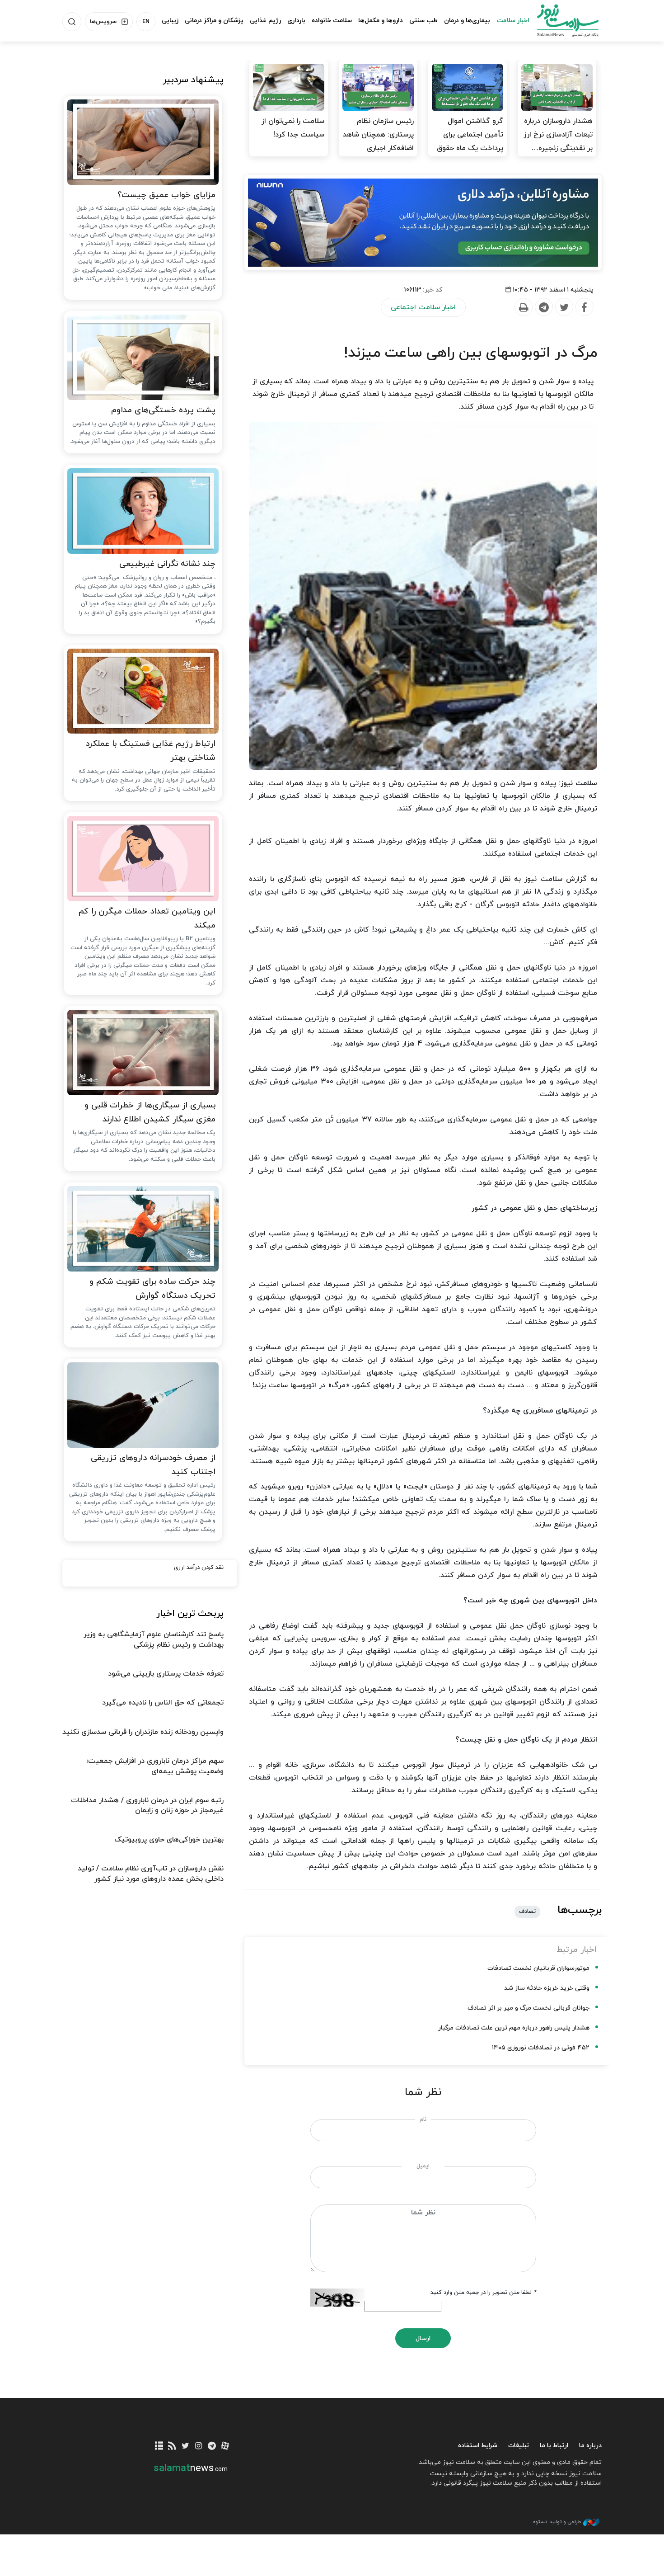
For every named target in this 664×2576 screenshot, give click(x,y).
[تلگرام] (212, 2446)
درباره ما (590, 2446)
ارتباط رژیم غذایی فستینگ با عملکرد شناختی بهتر (150, 751)
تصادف (527, 1912)
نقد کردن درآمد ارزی (199, 1568)
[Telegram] (543, 307)
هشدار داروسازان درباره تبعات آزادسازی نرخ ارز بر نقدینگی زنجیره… (558, 135)
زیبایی (170, 21)
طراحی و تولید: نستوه (557, 2522)
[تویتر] (185, 2446)
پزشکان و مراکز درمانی (214, 21)
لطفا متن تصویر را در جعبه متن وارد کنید (483, 2293)
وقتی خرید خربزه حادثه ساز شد (547, 1988)
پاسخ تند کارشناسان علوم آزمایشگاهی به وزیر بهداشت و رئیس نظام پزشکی (154, 1639)
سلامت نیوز (560, 20)
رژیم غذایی (265, 21)
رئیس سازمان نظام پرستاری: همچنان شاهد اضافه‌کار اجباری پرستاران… (378, 141)
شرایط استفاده (478, 2446)
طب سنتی (423, 21)
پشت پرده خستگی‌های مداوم (163, 410)
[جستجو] (72, 22)
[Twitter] (564, 307)
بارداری (296, 21)
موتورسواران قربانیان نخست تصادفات (538, 1968)
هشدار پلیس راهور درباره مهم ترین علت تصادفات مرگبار (514, 2028)
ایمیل (423, 2166)
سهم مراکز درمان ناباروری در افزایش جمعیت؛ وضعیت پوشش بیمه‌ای (155, 1766)
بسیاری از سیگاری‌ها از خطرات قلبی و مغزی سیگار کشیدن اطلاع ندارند (150, 1112)
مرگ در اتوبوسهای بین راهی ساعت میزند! (470, 353)
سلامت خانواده (332, 21)
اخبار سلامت (513, 21)
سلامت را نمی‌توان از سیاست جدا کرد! (293, 128)
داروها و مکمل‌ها (381, 21)
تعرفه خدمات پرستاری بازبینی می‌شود (166, 1674)
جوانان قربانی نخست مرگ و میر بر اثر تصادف (528, 2008)
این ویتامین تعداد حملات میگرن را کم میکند (147, 918)
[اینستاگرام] (199, 2446)
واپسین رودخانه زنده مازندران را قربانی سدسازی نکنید (143, 1732)
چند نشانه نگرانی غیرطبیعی (167, 564)
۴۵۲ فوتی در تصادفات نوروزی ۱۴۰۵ (541, 2048)
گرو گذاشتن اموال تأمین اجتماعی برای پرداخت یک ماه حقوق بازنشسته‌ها (470, 141)
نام (423, 2119)
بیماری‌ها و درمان (467, 21)
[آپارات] (225, 2446)
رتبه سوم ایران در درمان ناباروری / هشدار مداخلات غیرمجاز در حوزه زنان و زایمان (147, 1805)
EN (146, 22)
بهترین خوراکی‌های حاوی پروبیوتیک (169, 1840)
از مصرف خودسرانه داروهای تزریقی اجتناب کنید (153, 1465)
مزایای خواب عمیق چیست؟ (166, 195)
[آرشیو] (159, 2446)
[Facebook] (584, 307)
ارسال (423, 2338)
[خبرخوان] (172, 2446)
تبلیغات (519, 2446)
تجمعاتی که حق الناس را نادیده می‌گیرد (163, 1703)
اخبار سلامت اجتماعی (423, 307)
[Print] (523, 307)
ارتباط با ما (554, 2446)
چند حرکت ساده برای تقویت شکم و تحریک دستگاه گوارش (152, 1289)
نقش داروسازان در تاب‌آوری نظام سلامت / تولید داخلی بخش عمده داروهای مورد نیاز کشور (151, 1874)
